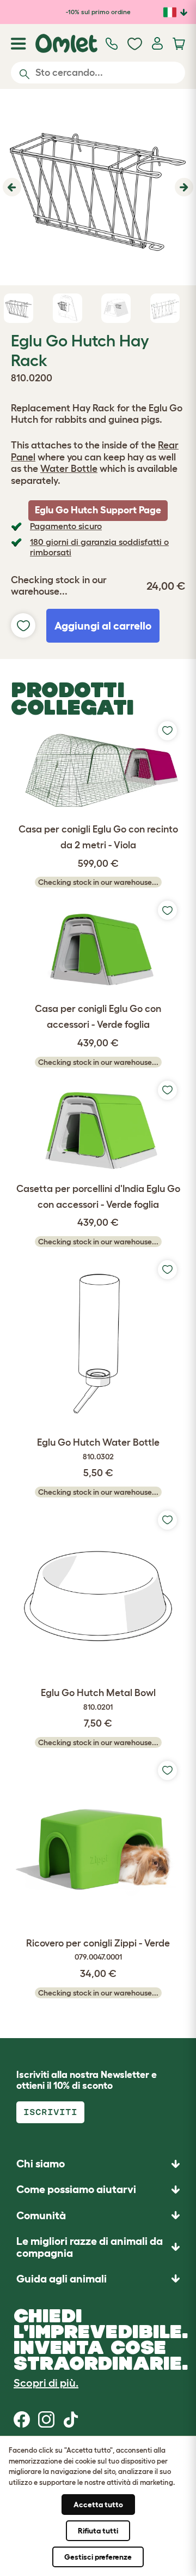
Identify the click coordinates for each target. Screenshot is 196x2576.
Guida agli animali (62, 2279)
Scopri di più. (46, 2383)
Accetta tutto (98, 2505)
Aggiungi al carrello (103, 626)
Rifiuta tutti (98, 2531)
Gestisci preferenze (98, 2557)
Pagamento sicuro (66, 526)
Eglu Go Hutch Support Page (98, 510)
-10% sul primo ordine (98, 12)
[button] (11, 187)
